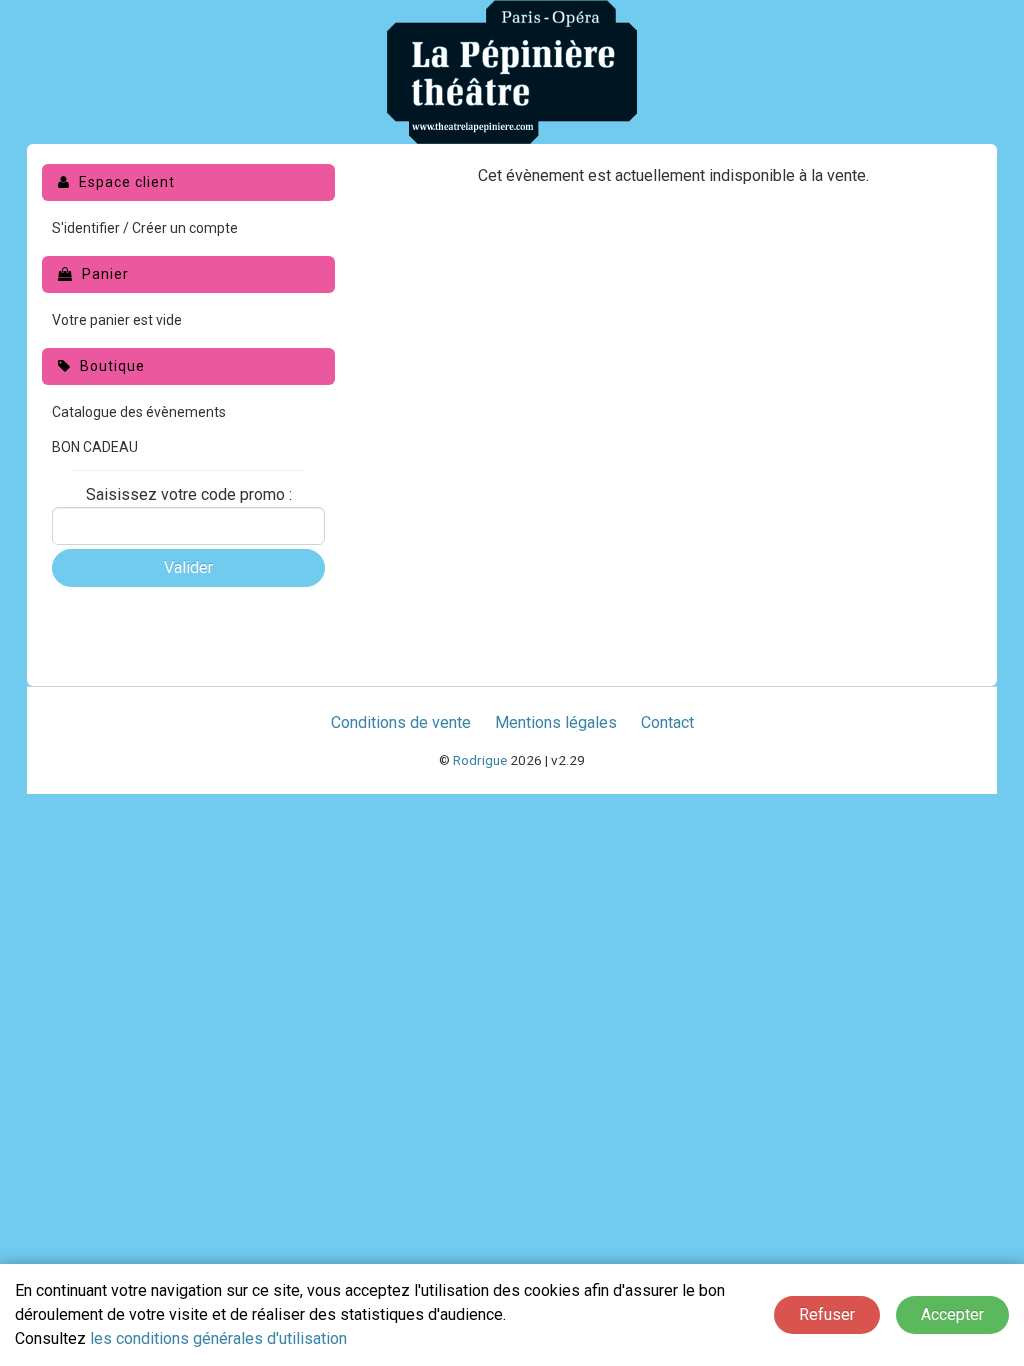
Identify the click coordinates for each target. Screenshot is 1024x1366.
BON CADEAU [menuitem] (95, 447)
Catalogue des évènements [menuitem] (139, 412)
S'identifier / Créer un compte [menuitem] (145, 228)
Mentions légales (556, 722)
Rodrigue (480, 760)
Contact (667, 722)
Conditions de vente (401, 722)
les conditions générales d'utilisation (218, 1338)
